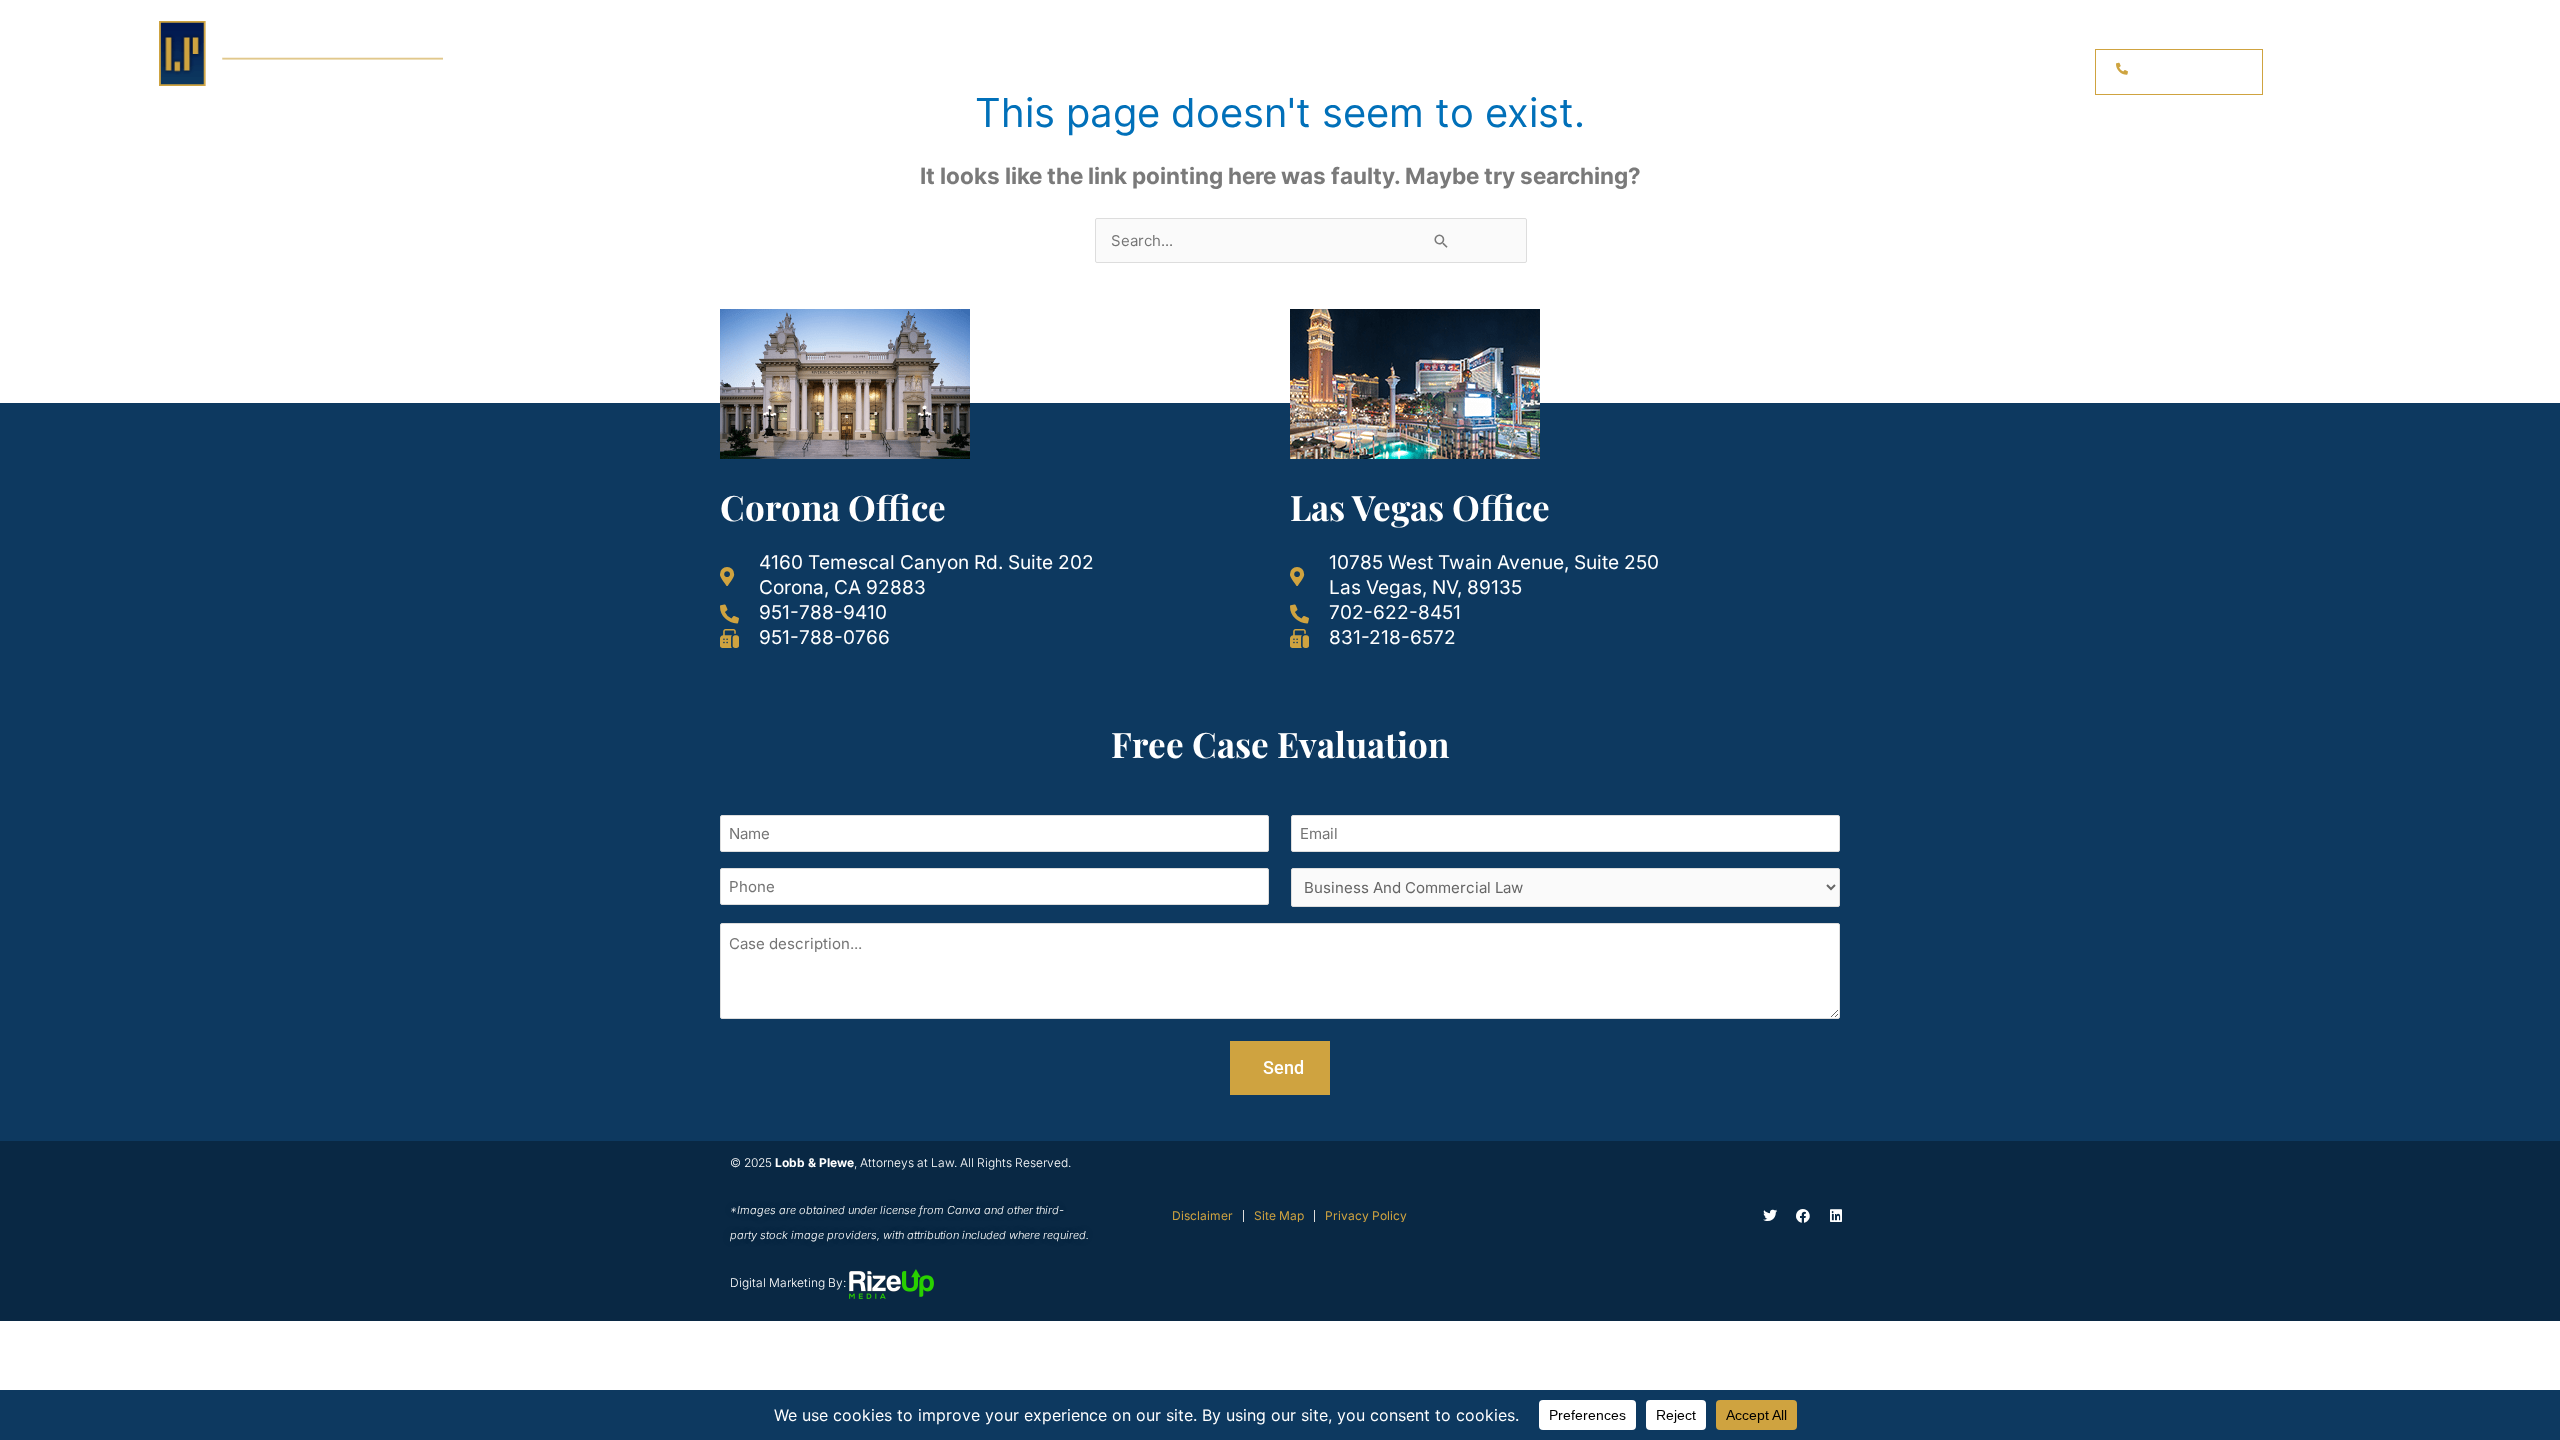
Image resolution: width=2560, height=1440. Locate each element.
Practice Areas (1505, 71)
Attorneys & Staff (1683, 71)
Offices (1832, 71)
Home (1397, 71)
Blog (1927, 71)
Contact (2008, 71)
